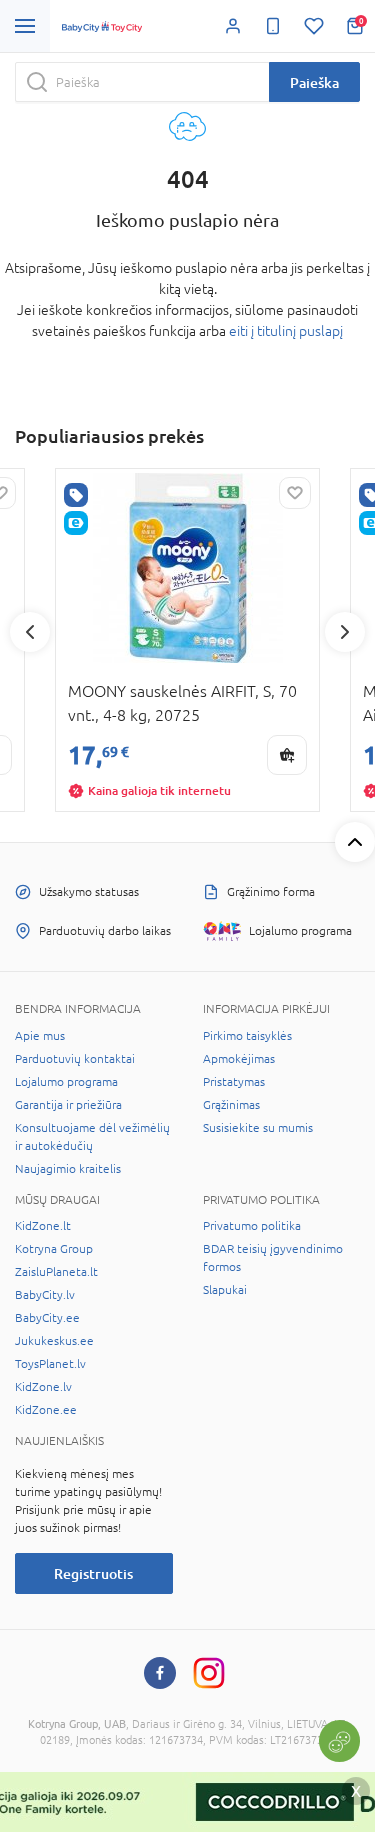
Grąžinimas (231, 1105)
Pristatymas (234, 1082)
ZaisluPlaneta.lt (56, 1272)
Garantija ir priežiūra (68, 1105)
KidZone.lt (43, 1226)
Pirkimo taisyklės (247, 1036)
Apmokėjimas (239, 1059)
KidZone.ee (46, 1410)
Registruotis (93, 1573)
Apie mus (40, 1036)
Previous (30, 632)
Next (345, 632)
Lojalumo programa (66, 1082)
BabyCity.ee (47, 1318)
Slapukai (225, 1290)
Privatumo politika (252, 1226)
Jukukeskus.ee (54, 1341)
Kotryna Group (54, 1249)
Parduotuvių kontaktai (75, 1059)
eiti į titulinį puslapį (286, 331)
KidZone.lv (43, 1387)
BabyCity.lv (45, 1295)
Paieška (314, 82)
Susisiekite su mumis (258, 1128)
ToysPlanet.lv (50, 1364)
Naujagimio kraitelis (68, 1169)
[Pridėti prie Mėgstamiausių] (295, 493)
